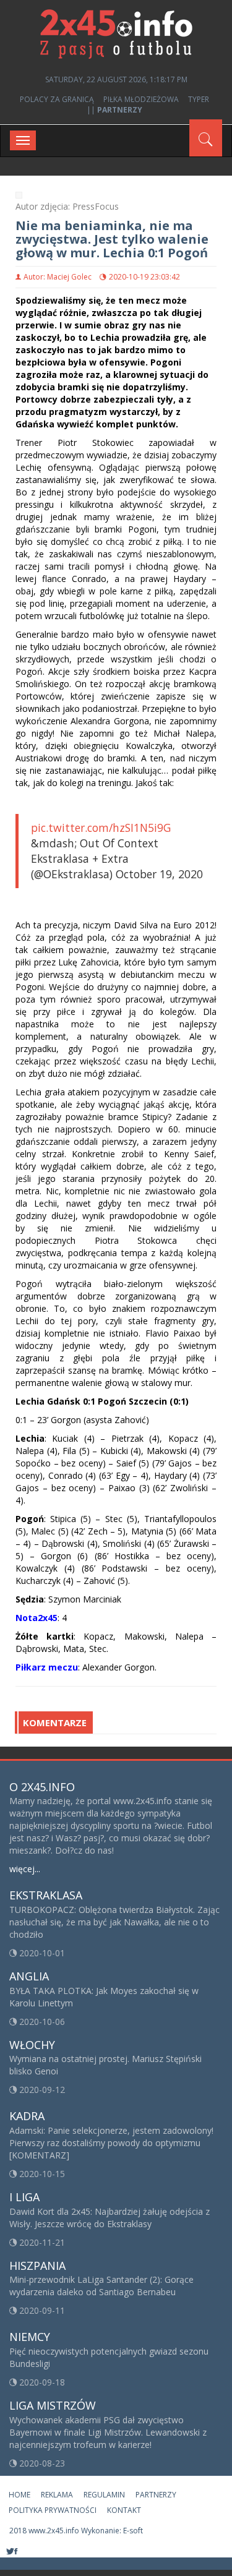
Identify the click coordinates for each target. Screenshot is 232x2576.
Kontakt (124, 2510)
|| (114, 110)
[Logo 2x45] (116, 33)
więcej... (25, 1869)
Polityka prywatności (53, 2510)
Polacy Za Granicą (57, 99)
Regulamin (104, 2495)
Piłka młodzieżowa (141, 99)
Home (19, 2495)
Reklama (57, 2495)
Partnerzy (156, 2495)
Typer (199, 99)
